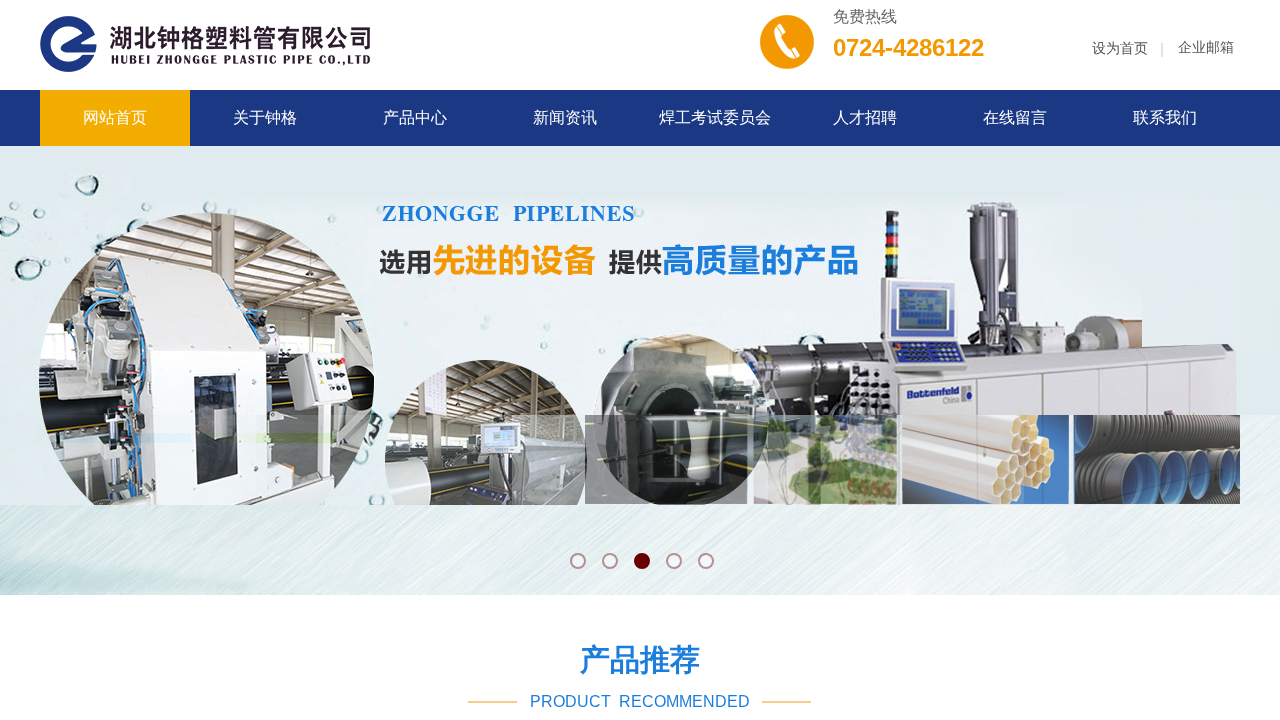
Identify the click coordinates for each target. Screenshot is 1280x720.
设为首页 (1120, 48)
